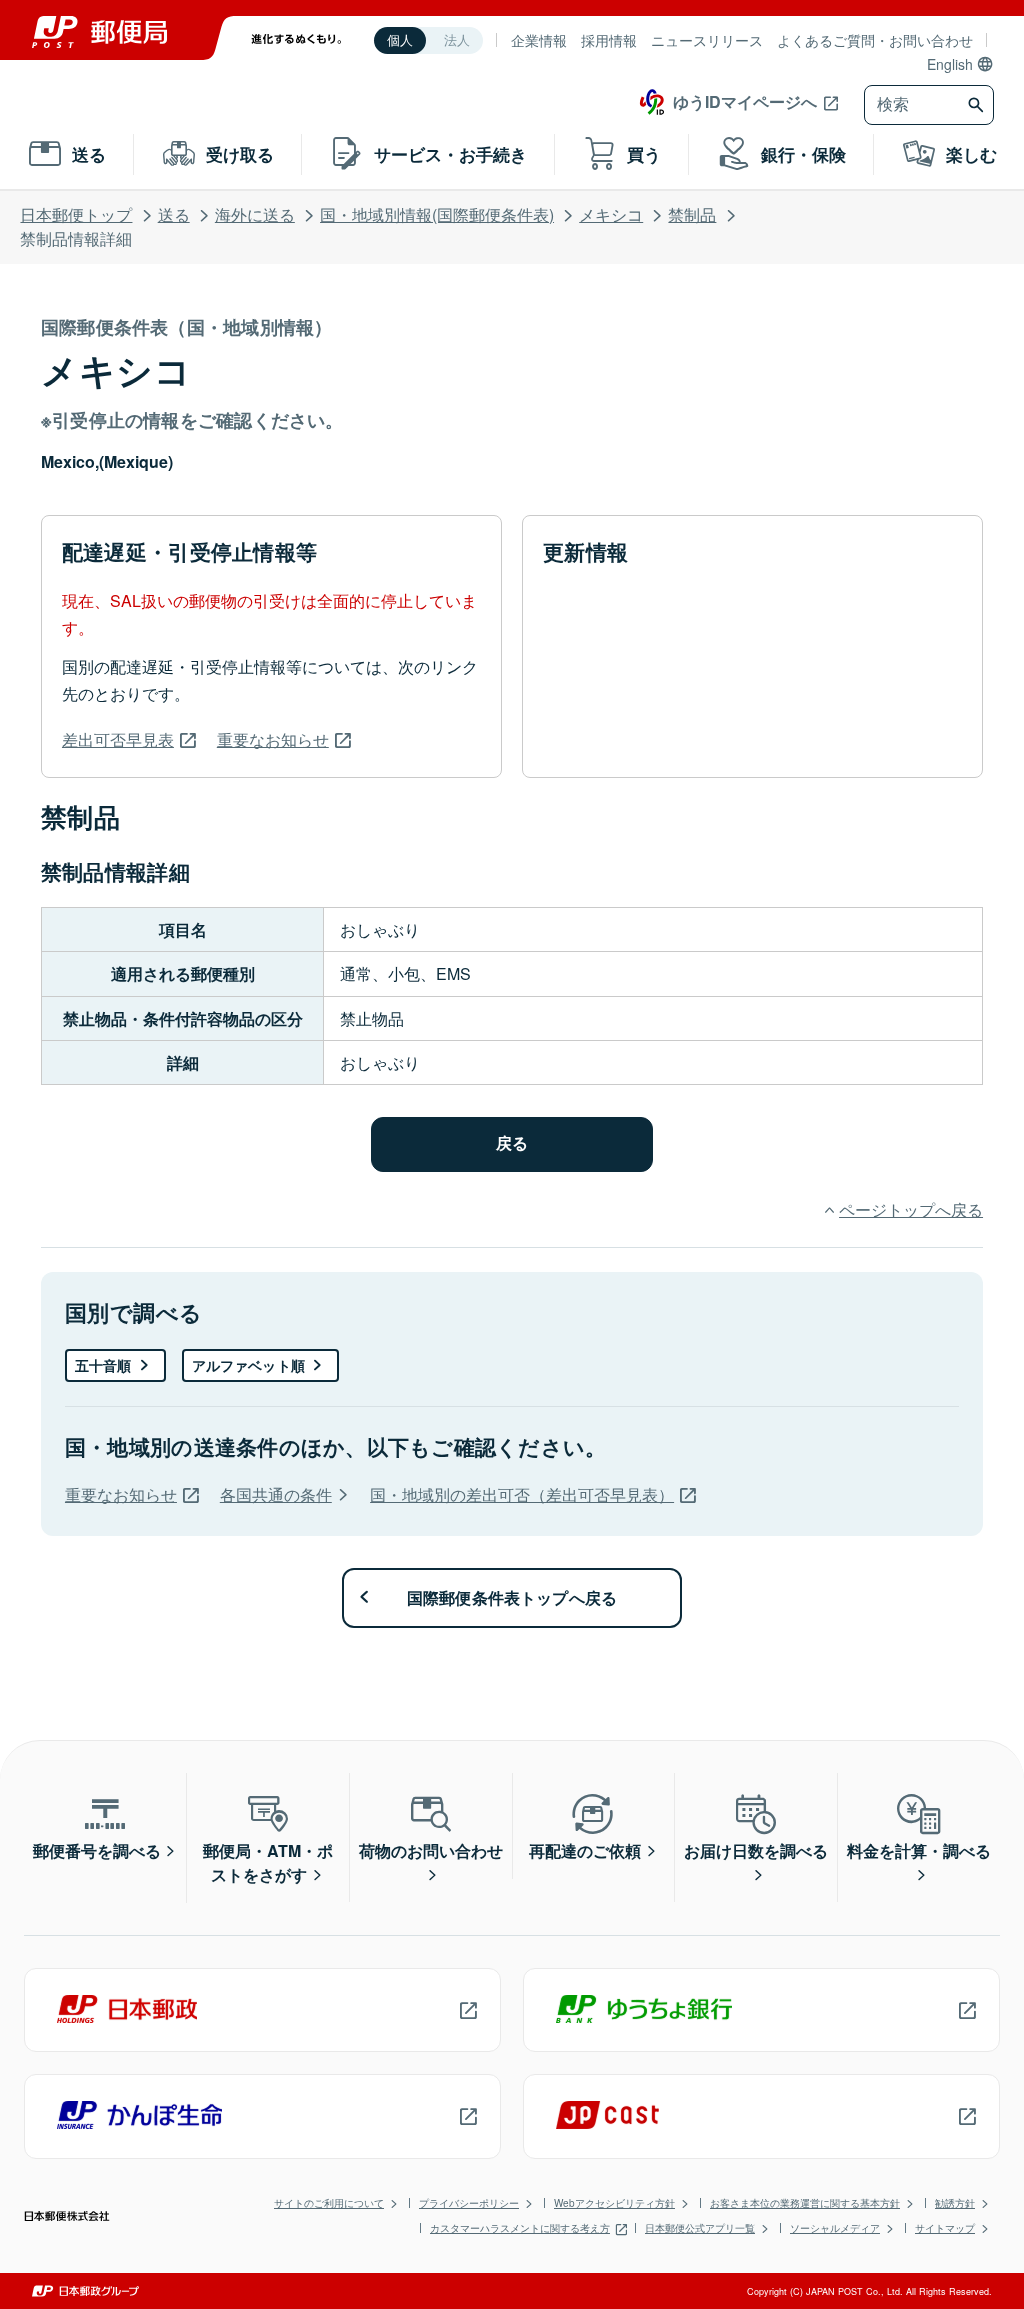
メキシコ (611, 214)
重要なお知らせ (273, 739)
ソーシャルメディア (835, 2228)
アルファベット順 (248, 1365)
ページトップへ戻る (911, 1209)
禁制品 (692, 214)
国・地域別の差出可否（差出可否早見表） (522, 1494)
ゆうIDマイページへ (745, 101)
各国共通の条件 (276, 1494)
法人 (457, 40)
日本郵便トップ (76, 214)
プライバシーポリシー (469, 2203)
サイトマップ (945, 2228)
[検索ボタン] (978, 105)
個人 (400, 40)
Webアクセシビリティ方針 (614, 2203)
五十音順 (103, 1365)
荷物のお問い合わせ (431, 1850)
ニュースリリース (707, 40)
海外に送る (255, 214)
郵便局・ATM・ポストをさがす (268, 1862)
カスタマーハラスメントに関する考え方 (520, 2228)
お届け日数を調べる (756, 1850)
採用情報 (609, 40)
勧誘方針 (955, 2203)
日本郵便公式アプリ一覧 (700, 2228)
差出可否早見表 (118, 739)
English (950, 64)
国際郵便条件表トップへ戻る (512, 1597)
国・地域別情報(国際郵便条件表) (437, 214)
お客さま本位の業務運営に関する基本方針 (805, 2203)
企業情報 (539, 40)
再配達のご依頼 (585, 1850)
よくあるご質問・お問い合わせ (875, 40)
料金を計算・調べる (919, 1850)
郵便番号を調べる (97, 1850)
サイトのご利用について (329, 2203)
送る (174, 214)
